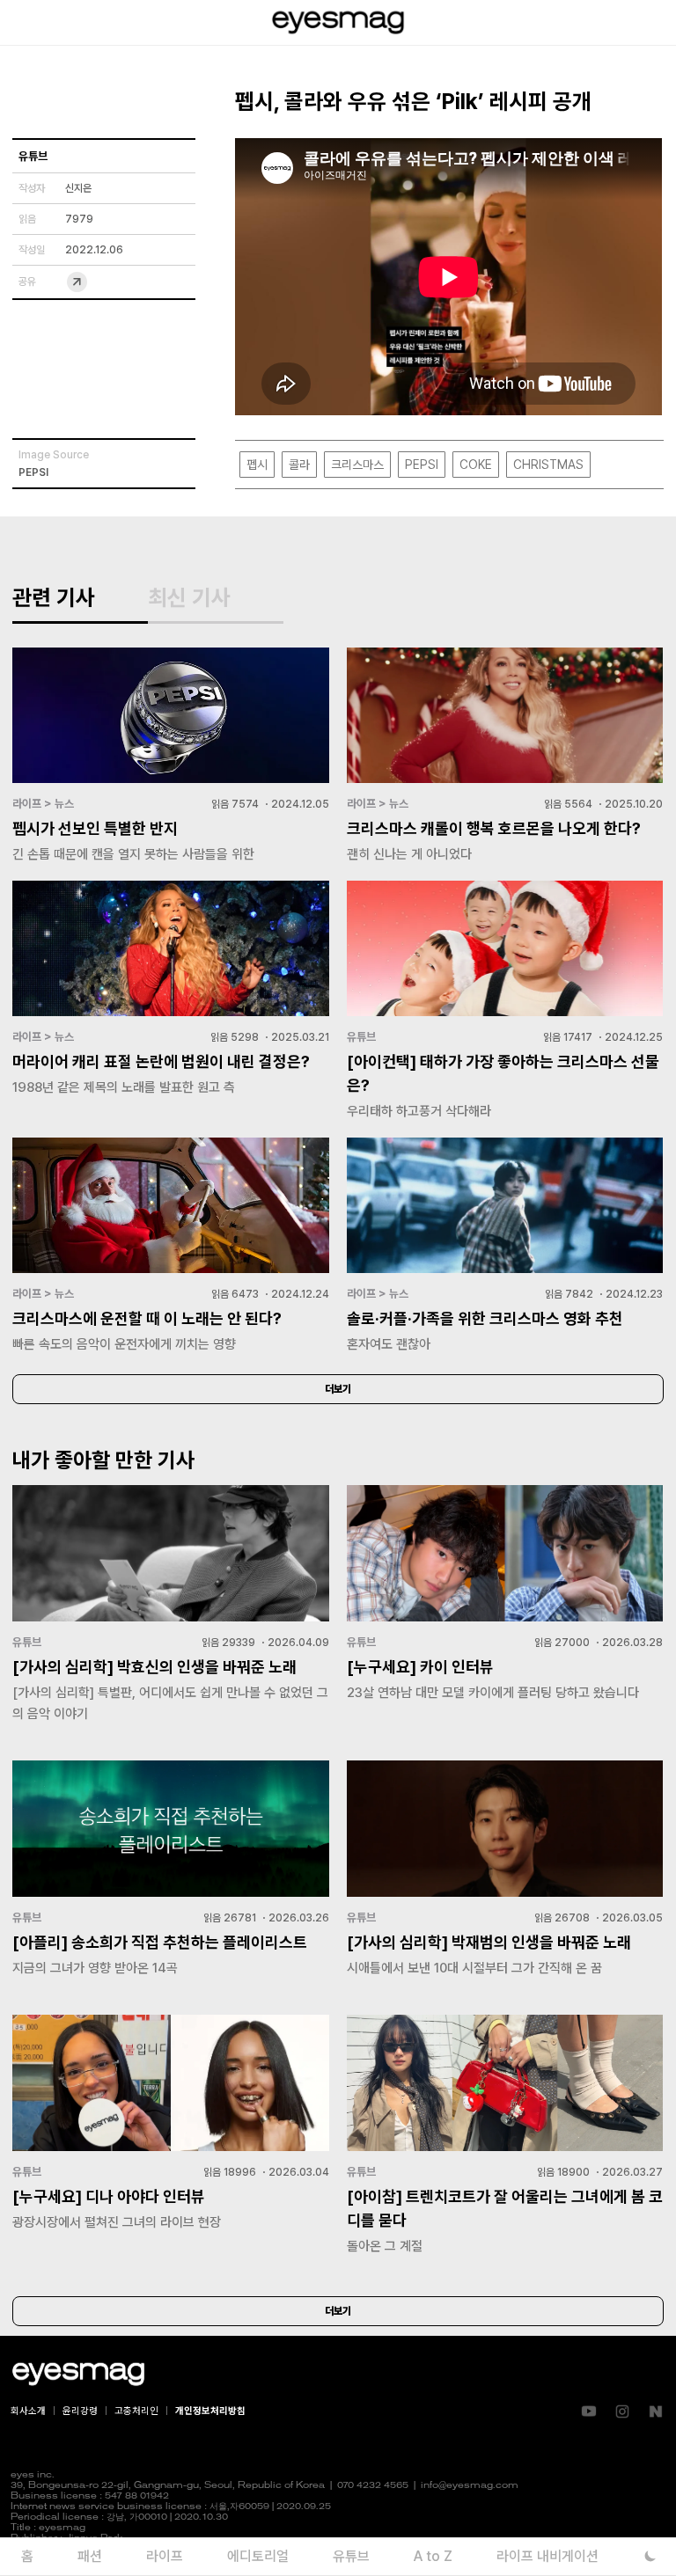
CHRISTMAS (548, 465)
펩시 (257, 465)
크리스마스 (357, 465)
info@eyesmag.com (470, 2486)
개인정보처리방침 (210, 2411)
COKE (476, 465)
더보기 (338, 1389)
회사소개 (28, 2411)
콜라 (299, 465)
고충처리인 (136, 2411)
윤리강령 (80, 2411)
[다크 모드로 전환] (650, 2556)
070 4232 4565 (373, 2486)
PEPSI (422, 465)
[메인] (338, 22)
